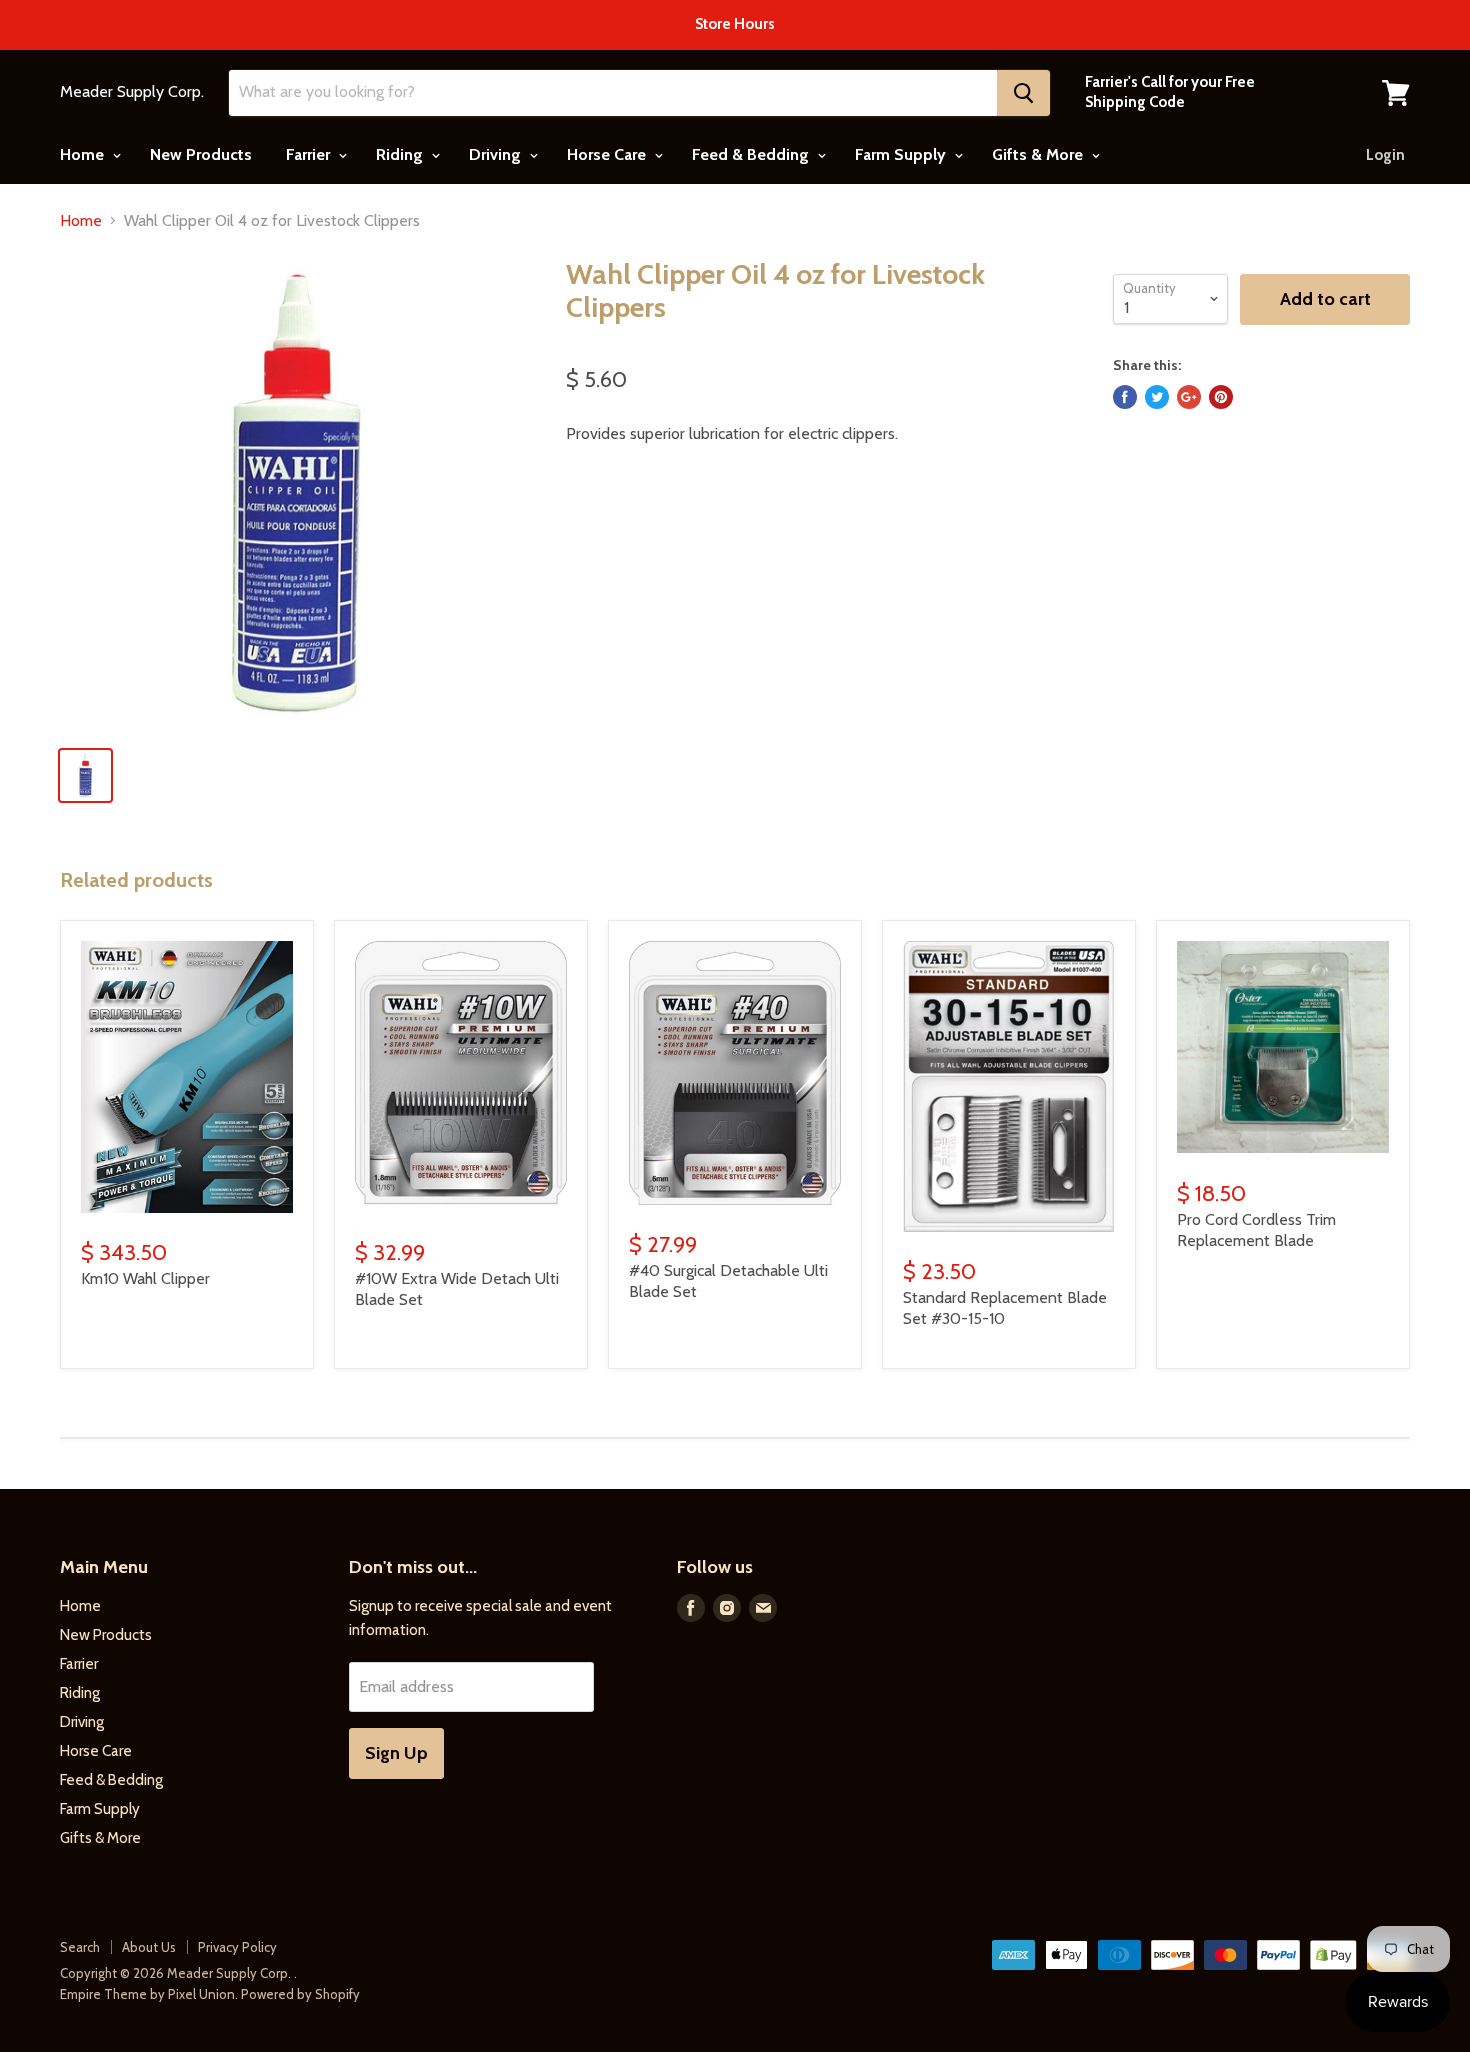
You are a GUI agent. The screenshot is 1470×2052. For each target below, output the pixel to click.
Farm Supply (902, 154)
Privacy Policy (237, 1947)
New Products (201, 154)
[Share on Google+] (1189, 397)
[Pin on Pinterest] (1221, 397)
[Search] (1023, 93)
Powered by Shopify (300, 1994)
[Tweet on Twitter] (1157, 397)
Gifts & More (1039, 154)
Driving (497, 154)
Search (80, 1947)
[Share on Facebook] (1125, 397)
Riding (401, 154)
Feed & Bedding (752, 154)
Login (1385, 155)
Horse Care (608, 154)
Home (84, 154)
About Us (149, 1947)
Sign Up (396, 1753)
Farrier (310, 154)
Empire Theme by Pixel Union (147, 1994)
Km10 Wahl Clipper (145, 1278)
